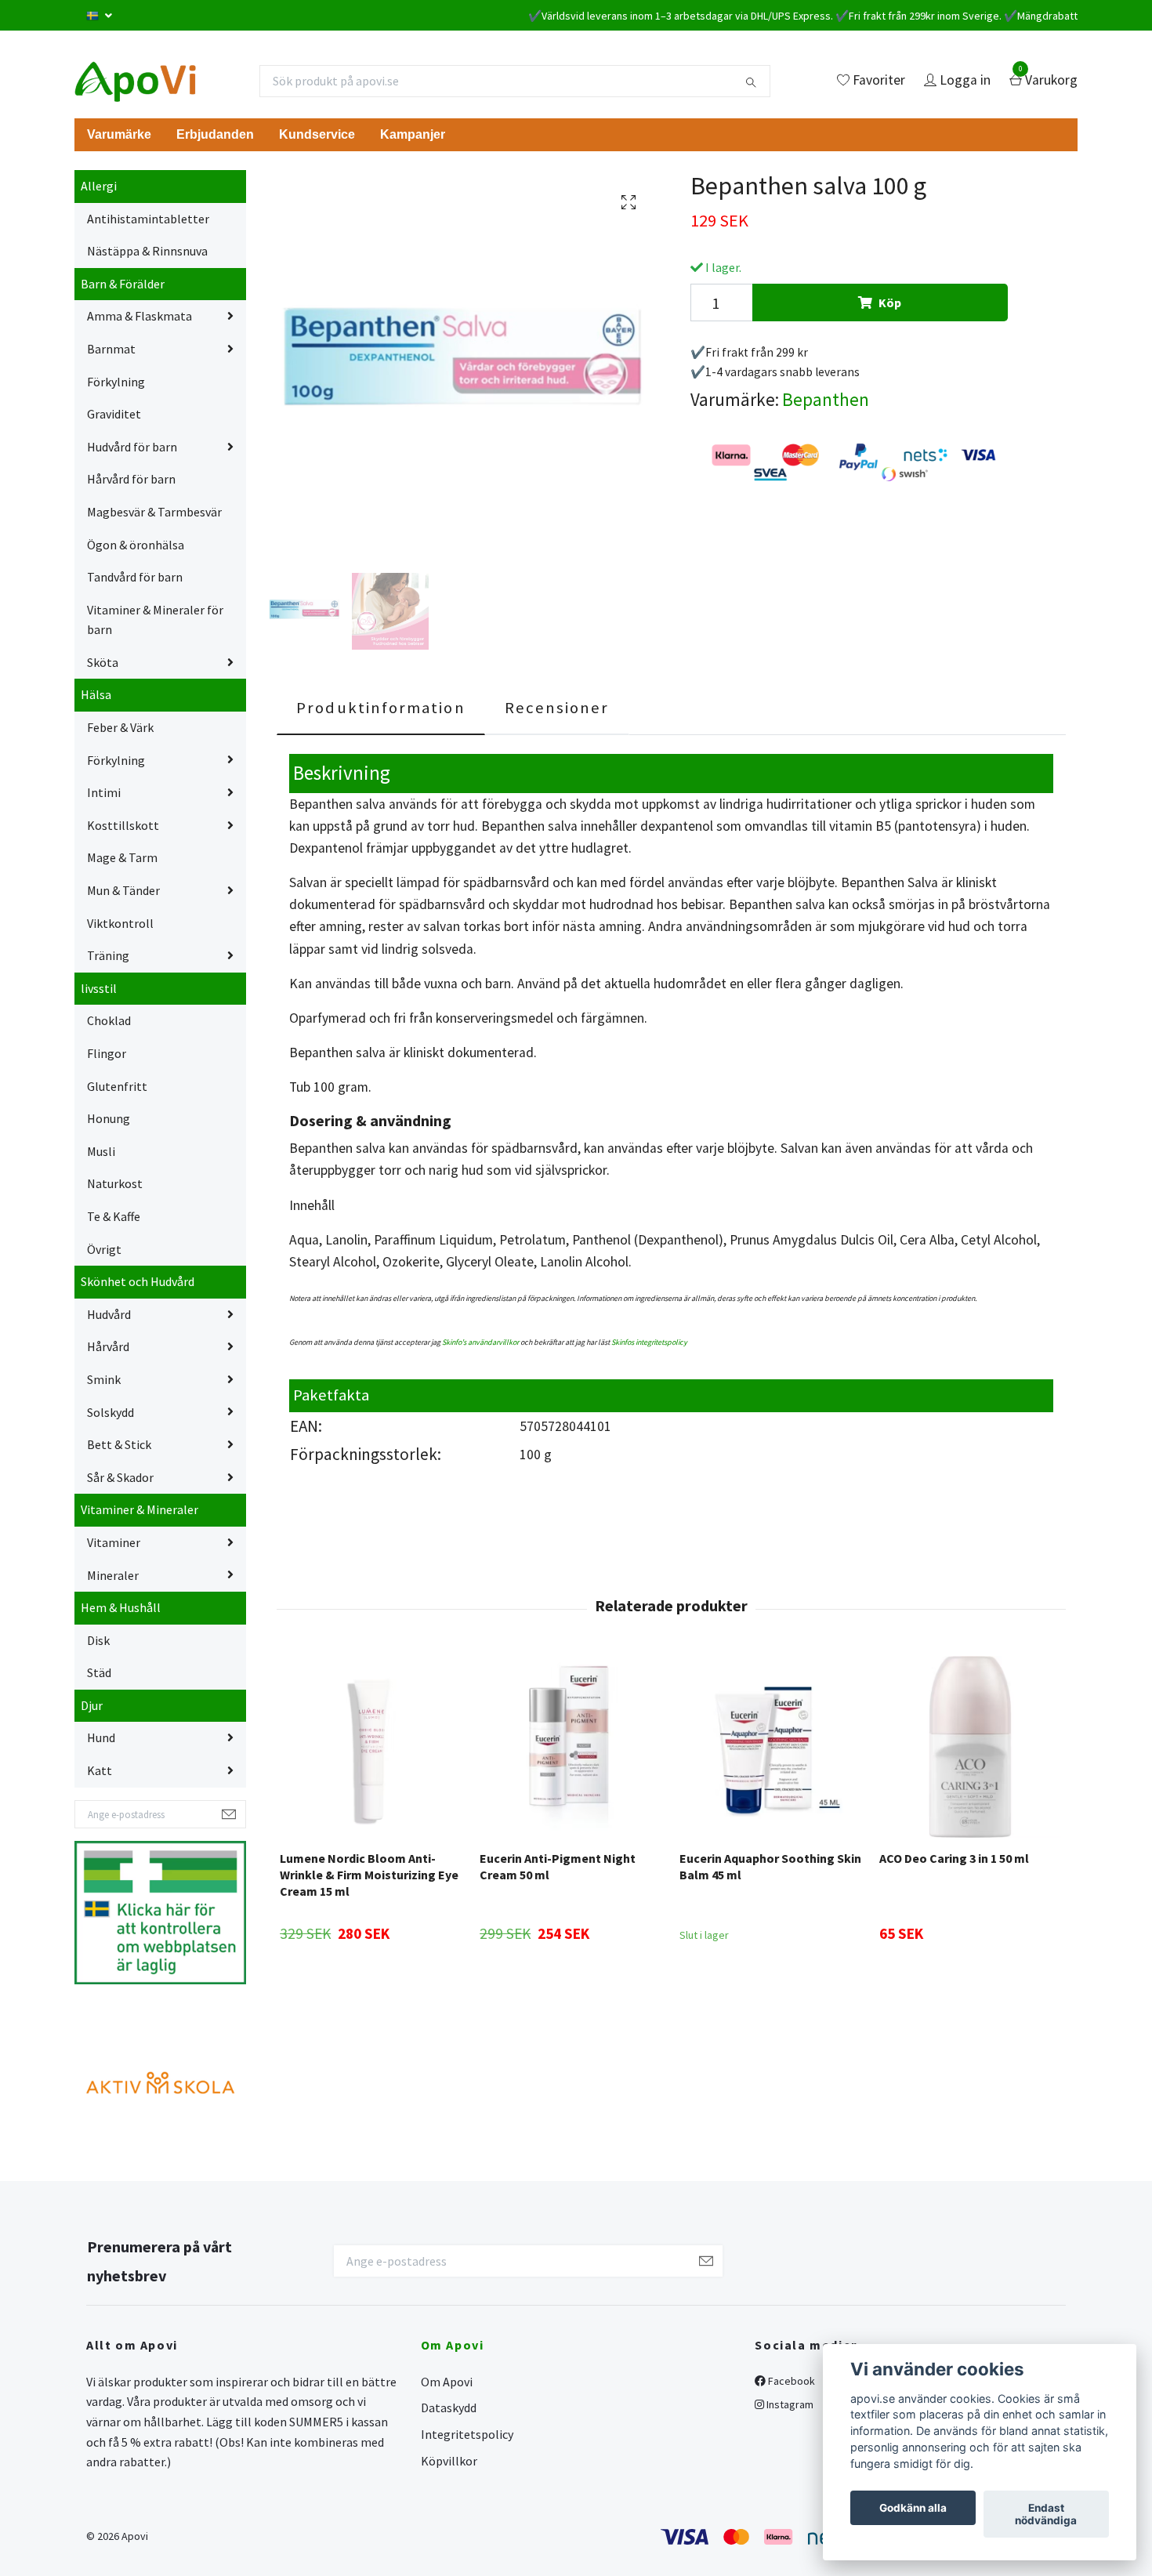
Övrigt (104, 1249)
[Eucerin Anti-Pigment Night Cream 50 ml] (571, 1747)
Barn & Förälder (123, 284)
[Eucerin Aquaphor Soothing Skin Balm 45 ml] (770, 1747)
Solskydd (110, 1412)
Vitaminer (114, 1542)
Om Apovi (447, 2382)
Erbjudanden (215, 134)
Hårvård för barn (131, 479)
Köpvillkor (449, 2461)
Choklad (109, 1020)
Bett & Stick (119, 1444)
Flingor (107, 1053)
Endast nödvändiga (1046, 2514)
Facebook (790, 2381)
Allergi (99, 186)
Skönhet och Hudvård (138, 1281)
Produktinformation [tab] (380, 708)
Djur (92, 1705)
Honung (109, 1118)
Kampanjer (413, 134)
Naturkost (115, 1183)
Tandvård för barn (135, 577)
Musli (101, 1151)
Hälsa (96, 694)
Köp (890, 303)
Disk (98, 1640)
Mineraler (113, 1575)
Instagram (789, 2404)
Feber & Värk (120, 727)
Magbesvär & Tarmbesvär (154, 512)
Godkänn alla (913, 2508)
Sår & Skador (120, 1477)
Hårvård (108, 1346)
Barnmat (111, 349)
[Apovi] (135, 81)
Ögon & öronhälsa (136, 545)
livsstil (99, 988)
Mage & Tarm (122, 857)
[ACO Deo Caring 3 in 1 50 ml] (970, 1747)
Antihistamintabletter (148, 219)
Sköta (103, 662)
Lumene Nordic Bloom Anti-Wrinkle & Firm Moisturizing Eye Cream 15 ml (369, 1875)
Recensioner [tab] (557, 708)
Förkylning (116, 382)
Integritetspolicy (467, 2434)
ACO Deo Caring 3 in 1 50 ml (954, 1858)
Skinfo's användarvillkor (480, 1342)
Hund (101, 1737)
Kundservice (317, 134)
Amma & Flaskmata (139, 316)
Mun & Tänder (123, 890)
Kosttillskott (123, 825)
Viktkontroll (120, 923)
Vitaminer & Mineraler (139, 1509)
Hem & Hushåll (121, 1607)
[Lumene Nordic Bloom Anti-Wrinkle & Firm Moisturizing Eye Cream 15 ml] (371, 1747)
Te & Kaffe (114, 1216)
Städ (99, 1672)
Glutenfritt (117, 1086)
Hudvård (109, 1314)
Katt (100, 1770)
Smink (104, 1379)
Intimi (104, 792)
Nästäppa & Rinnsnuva (147, 251)
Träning (108, 955)
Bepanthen (826, 399)
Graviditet (114, 414)
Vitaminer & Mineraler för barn (155, 620)
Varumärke (119, 134)
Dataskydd (449, 2408)
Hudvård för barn (132, 447)
